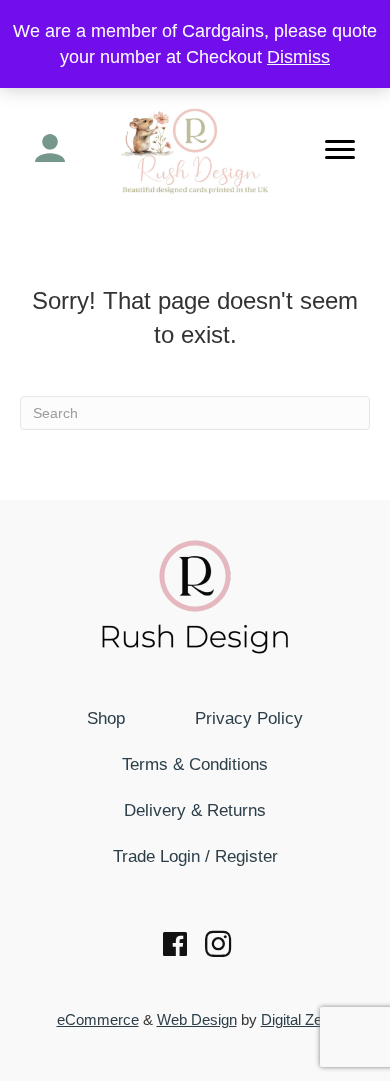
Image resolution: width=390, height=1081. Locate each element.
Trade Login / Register (195, 856)
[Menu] (340, 150)
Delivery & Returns (195, 810)
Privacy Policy (249, 718)
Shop (106, 718)
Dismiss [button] (298, 57)
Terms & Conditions (195, 764)
